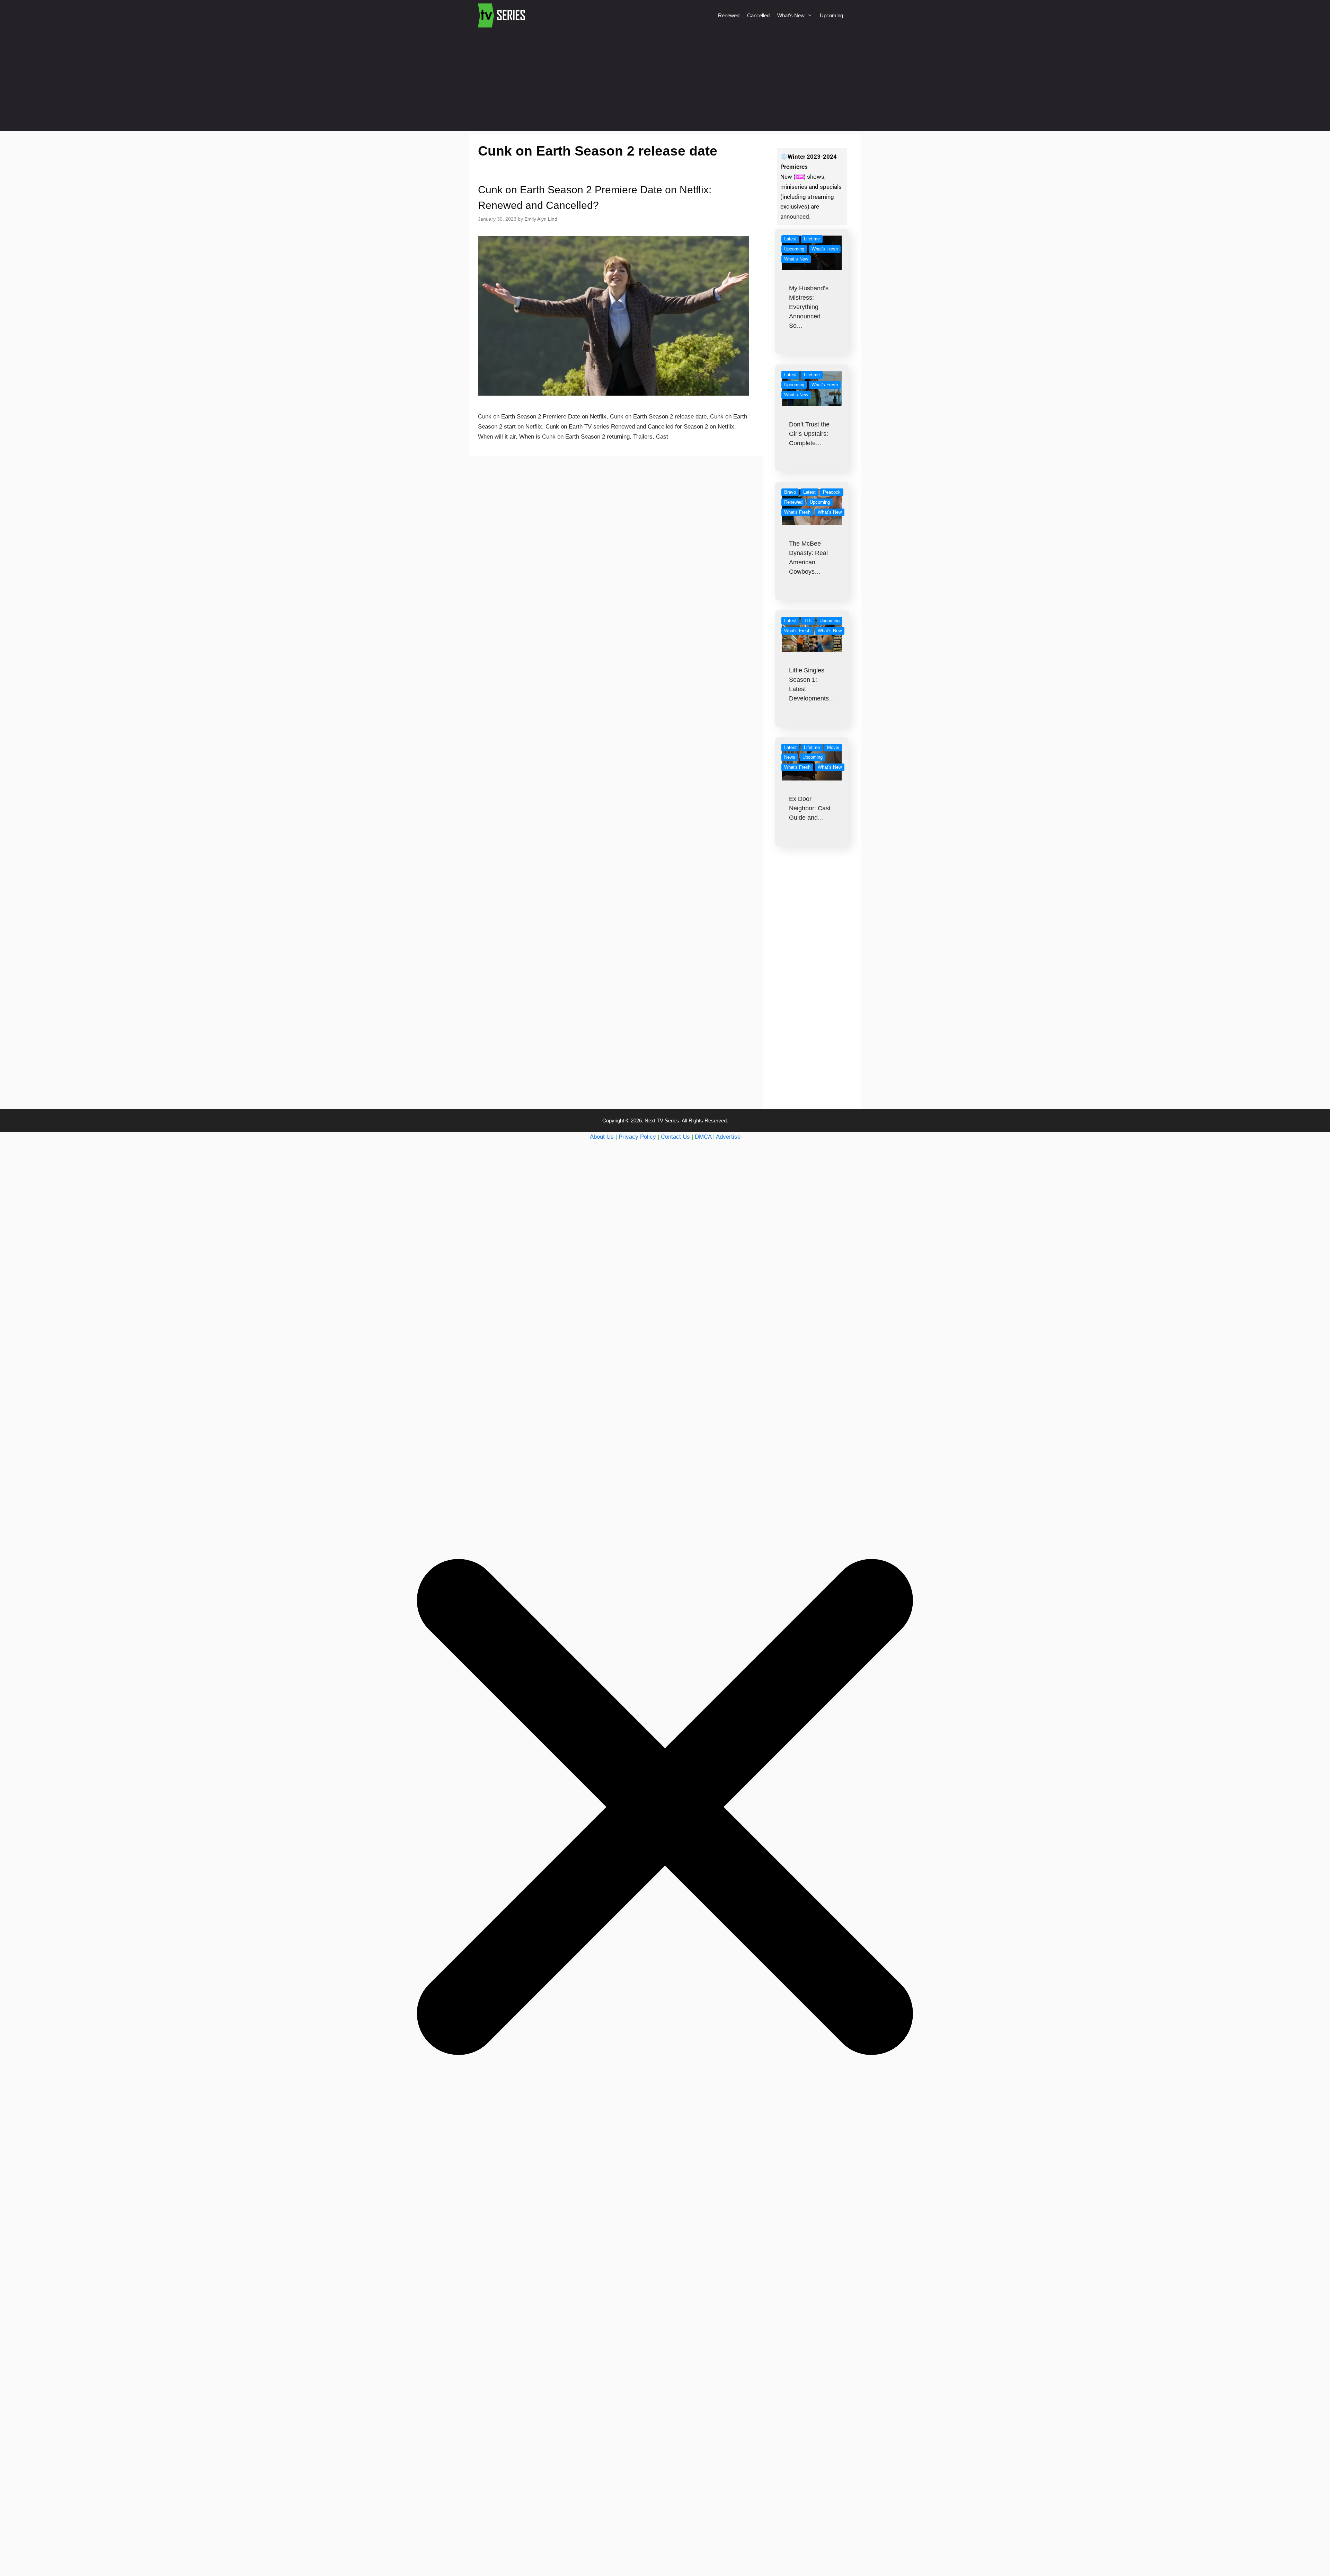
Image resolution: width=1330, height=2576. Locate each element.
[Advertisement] (665, 82)
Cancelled (758, 15)
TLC (808, 621)
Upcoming (831, 15)
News (790, 757)
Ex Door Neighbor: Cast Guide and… (810, 808)
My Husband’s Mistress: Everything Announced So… (809, 307)
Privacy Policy (637, 1137)
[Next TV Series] (502, 16)
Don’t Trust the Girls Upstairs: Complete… (809, 434)
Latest (790, 239)
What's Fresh (825, 249)
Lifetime (812, 239)
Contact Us (675, 1137)
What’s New (791, 15)
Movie (833, 747)
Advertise (728, 1137)
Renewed (729, 15)
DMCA (703, 1137)
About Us (602, 1137)
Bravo (790, 492)
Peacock (832, 492)
